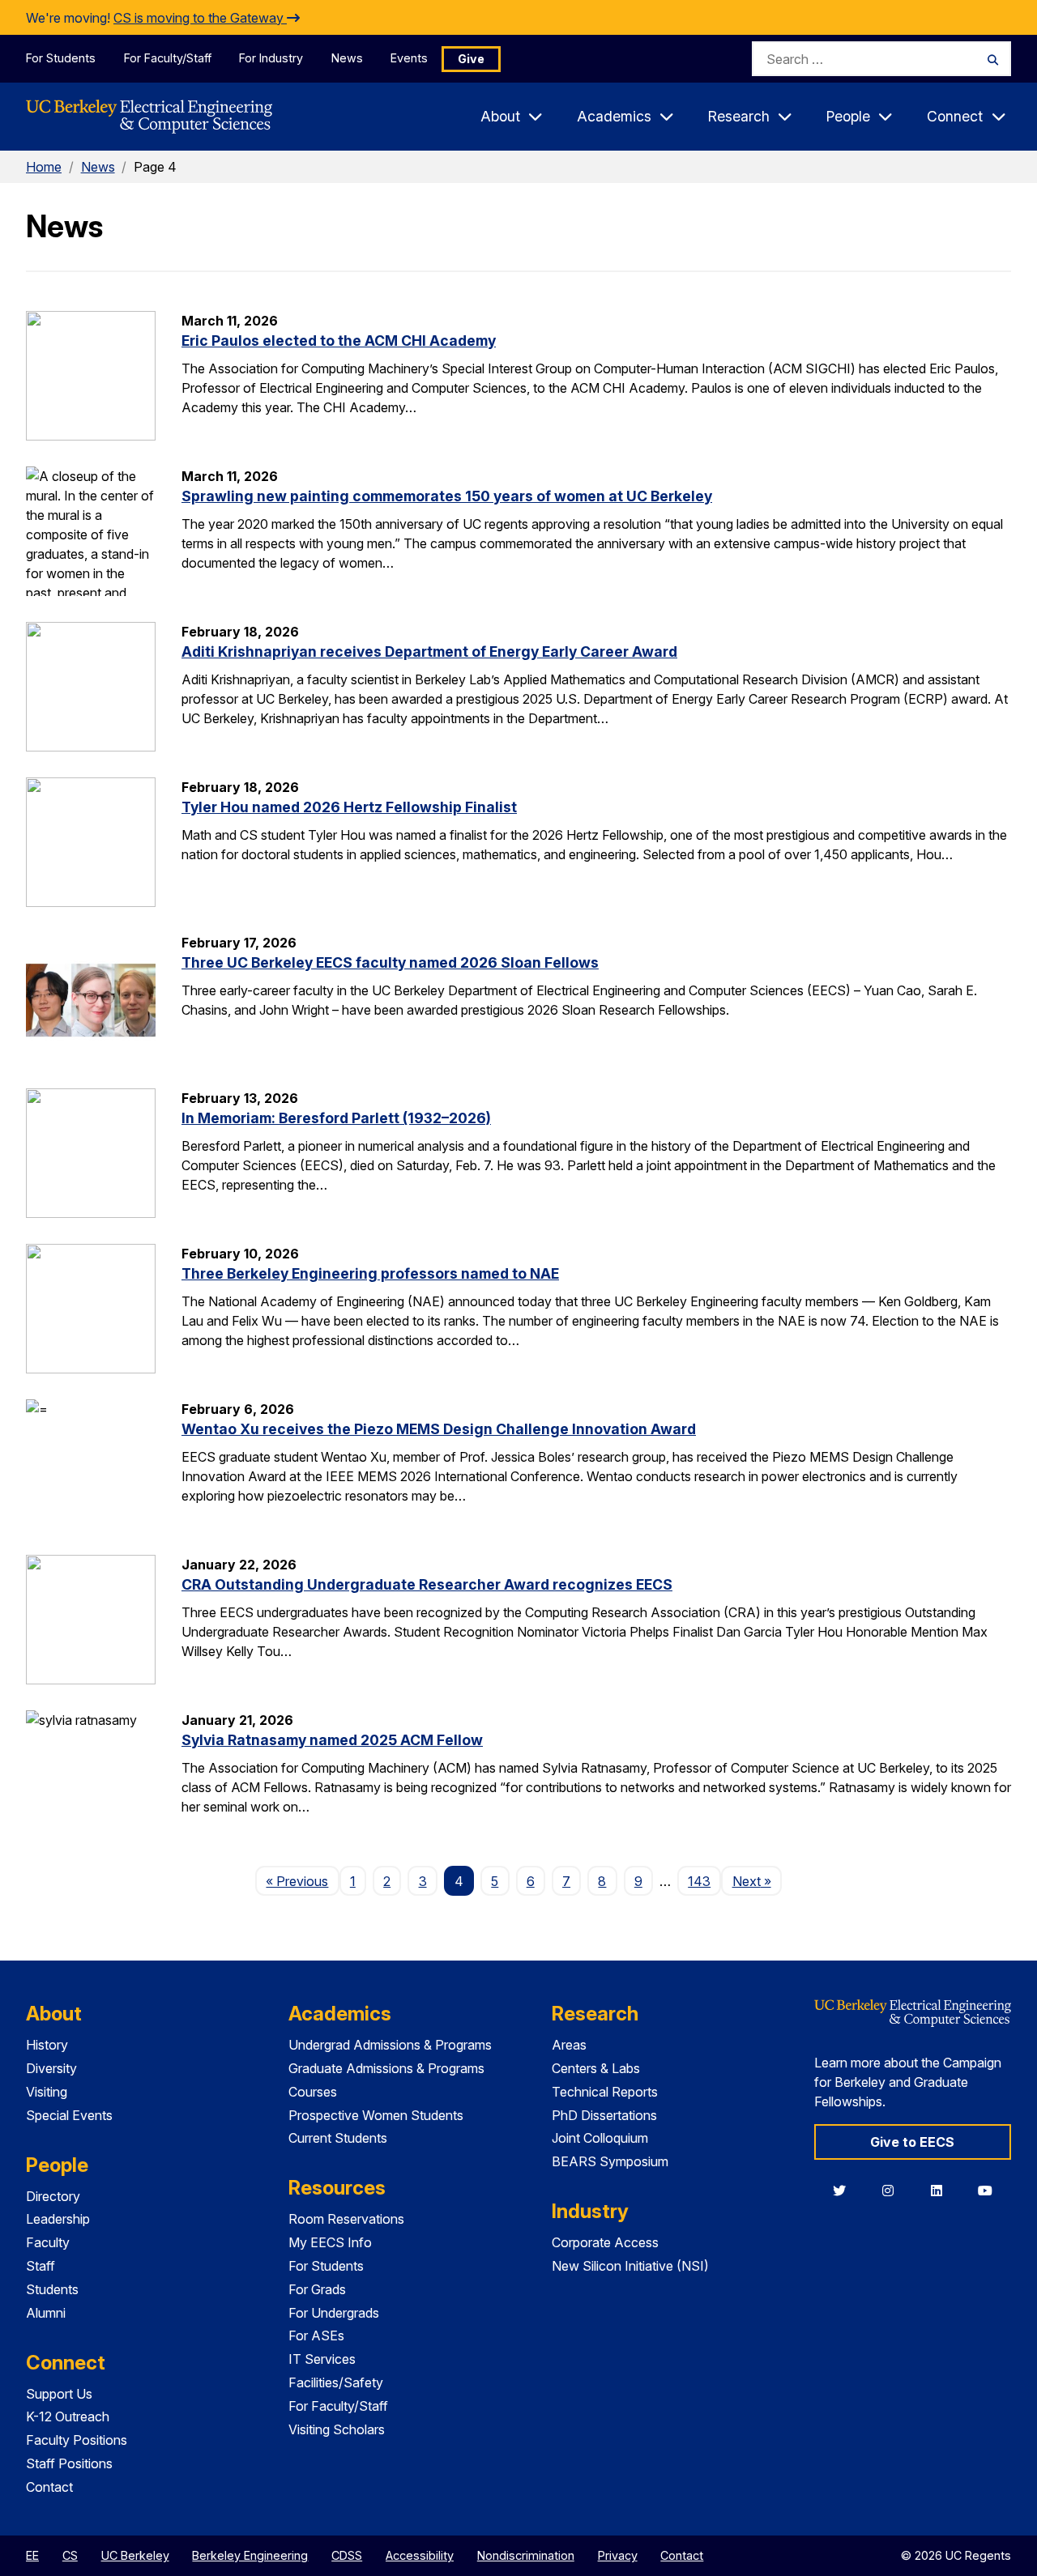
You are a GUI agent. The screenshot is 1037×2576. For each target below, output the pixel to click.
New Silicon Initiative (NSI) (630, 2266)
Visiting (47, 2092)
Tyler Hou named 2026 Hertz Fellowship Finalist (349, 807)
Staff (41, 2266)
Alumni (46, 2313)
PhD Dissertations (604, 2115)
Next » (757, 1881)
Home (44, 167)
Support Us (59, 2394)
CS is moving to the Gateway (200, 18)
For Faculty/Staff (168, 58)
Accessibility (420, 2555)
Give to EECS (912, 2142)
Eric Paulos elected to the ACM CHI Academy (339, 341)
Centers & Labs (596, 2068)
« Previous (302, 1881)
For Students (61, 58)
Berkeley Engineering (250, 2555)
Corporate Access (605, 2242)
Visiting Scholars (337, 2429)
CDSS (347, 2555)
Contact (49, 2487)
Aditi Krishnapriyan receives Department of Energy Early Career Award (429, 651)
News (347, 58)
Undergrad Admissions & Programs (390, 2045)
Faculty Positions (77, 2440)
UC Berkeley (135, 2555)
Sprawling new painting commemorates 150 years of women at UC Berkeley (447, 496)
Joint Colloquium (600, 2138)
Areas (569, 2045)
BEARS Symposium (610, 2161)
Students (52, 2289)
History (47, 2045)
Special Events (69, 2115)
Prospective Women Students (376, 2115)
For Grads (317, 2289)
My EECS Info (330, 2242)
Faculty (48, 2242)
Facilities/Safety (336, 2382)
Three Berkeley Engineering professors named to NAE (370, 1273)
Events (409, 58)
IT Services (322, 2359)
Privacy (618, 2555)
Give (471, 59)
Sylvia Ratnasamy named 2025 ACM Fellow (332, 1740)
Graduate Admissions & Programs (386, 2068)
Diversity (51, 2068)
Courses (313, 2092)
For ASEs (316, 2335)
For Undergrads (334, 2313)
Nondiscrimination (526, 2555)
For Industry (271, 58)
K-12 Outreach (68, 2416)
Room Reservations (346, 2219)
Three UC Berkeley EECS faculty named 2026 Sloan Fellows (390, 962)
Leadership (58, 2219)
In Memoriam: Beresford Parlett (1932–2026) (336, 1118)
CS (70, 2555)
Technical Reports (605, 2092)
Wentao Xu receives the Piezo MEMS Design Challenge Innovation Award (439, 1429)
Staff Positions (69, 2463)
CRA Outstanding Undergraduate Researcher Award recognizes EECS (427, 1584)
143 (699, 1881)
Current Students (338, 2138)
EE (32, 2555)
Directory (53, 2196)
